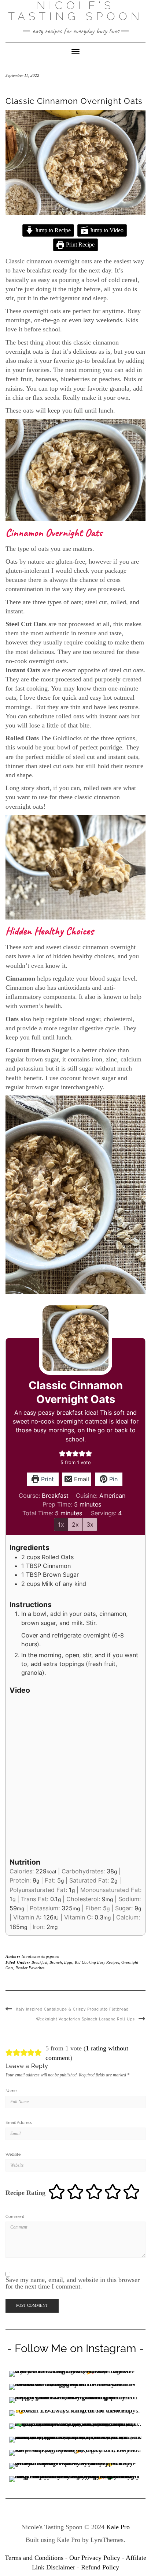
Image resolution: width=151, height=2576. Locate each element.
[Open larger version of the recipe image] (75, 1338)
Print (47, 1479)
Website (13, 2154)
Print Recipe (80, 245)
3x (90, 1524)
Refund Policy (100, 2567)
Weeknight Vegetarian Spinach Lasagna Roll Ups (85, 2019)
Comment (15, 2217)
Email (81, 1479)
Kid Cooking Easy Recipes (97, 1962)
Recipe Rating (25, 2193)
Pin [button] (113, 1479)
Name (11, 2091)
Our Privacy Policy (95, 2558)
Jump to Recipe (52, 230)
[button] (62, 1454)
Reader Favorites (30, 1968)
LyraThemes (107, 2540)
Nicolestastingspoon (40, 1956)
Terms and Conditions (34, 2558)
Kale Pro (118, 2527)
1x (61, 1524)
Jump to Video (106, 230)
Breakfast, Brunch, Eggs (52, 1962)
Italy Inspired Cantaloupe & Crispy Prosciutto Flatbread (72, 2009)
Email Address (19, 2123)
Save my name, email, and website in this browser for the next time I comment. (73, 2283)
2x (75, 1524)
